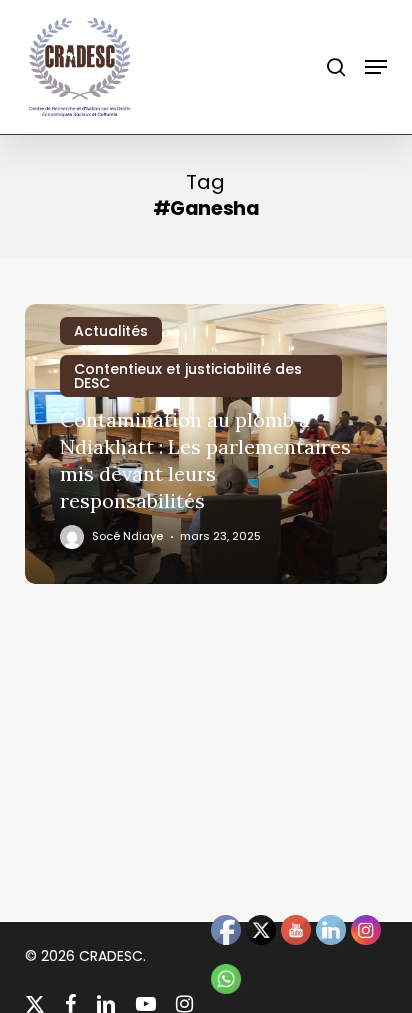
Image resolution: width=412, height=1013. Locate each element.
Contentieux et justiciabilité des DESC (188, 376)
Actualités (111, 331)
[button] (376, 67)
